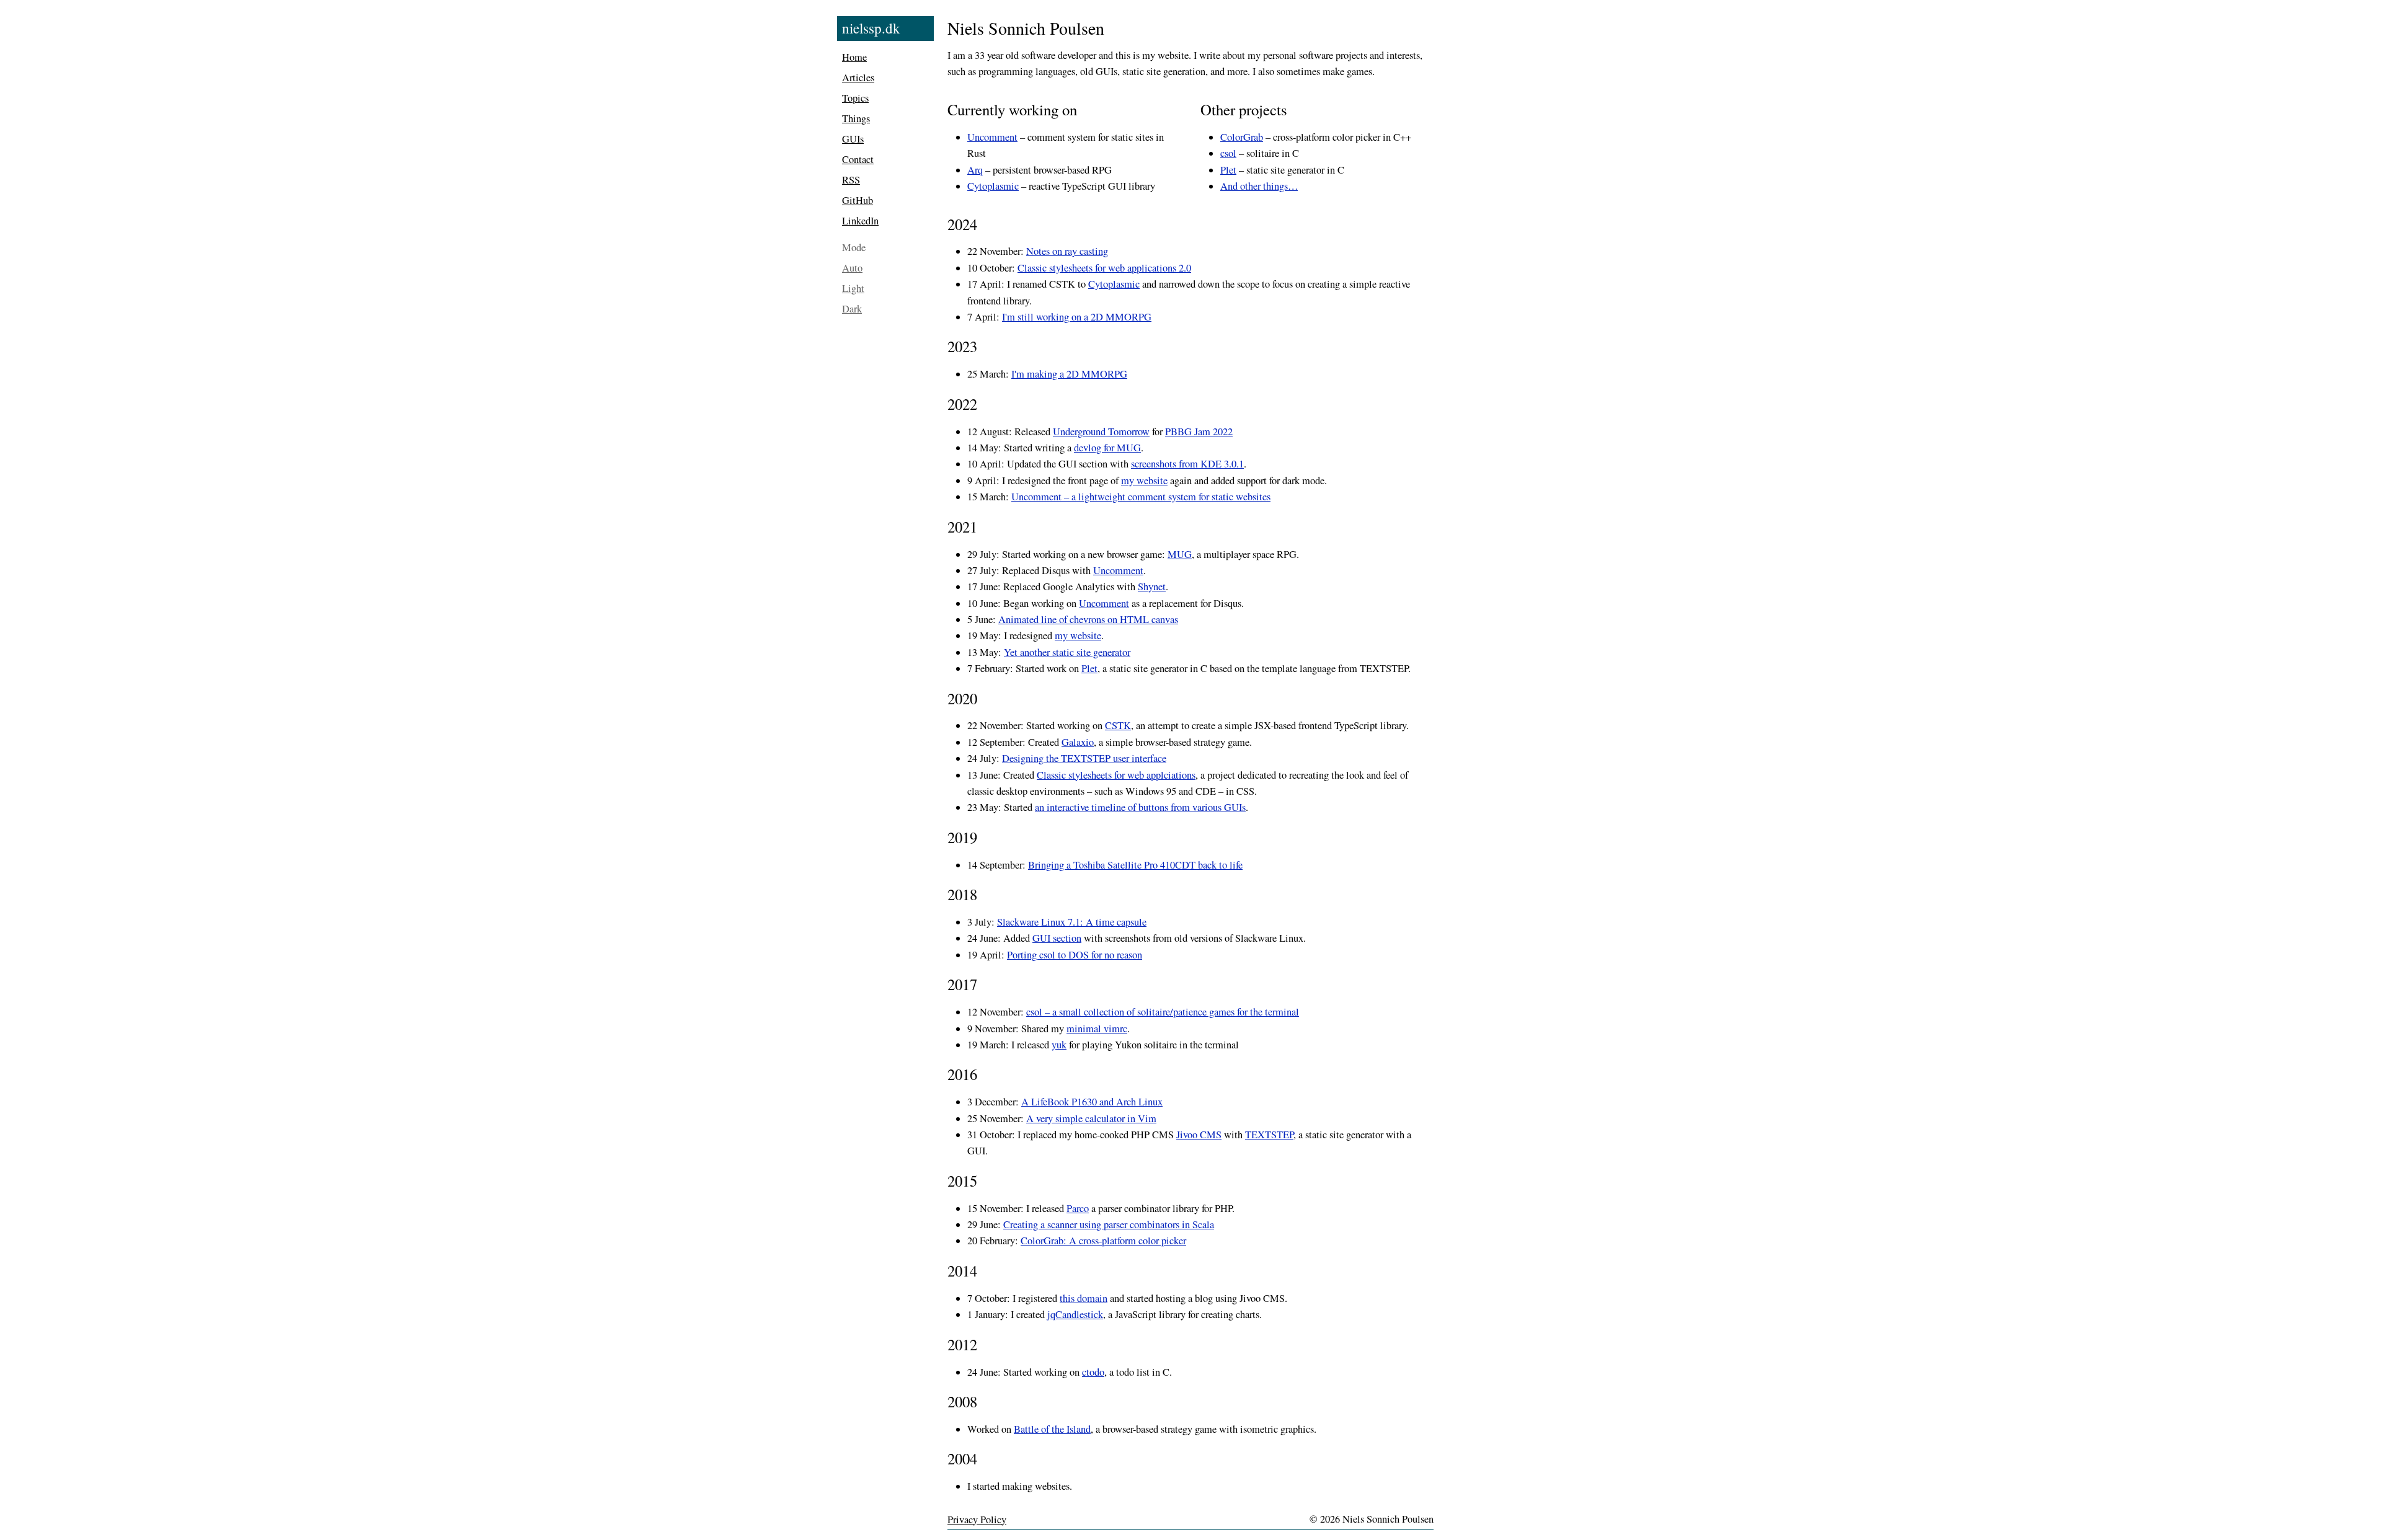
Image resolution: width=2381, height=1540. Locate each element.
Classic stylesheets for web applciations (1116, 775)
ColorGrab (1242, 137)
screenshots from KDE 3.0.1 (1187, 464)
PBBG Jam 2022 (1199, 431)
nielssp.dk (871, 28)
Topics (855, 98)
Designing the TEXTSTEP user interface (1084, 758)
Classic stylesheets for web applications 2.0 (1104, 268)
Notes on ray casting (1067, 251)
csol (1228, 153)
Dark (852, 309)
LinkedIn (860, 221)
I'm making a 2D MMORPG (1069, 374)
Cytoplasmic (993, 186)
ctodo (1093, 1372)
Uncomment (992, 137)
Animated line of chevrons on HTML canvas (1088, 619)
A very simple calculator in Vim (1091, 1118)
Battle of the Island (1052, 1429)
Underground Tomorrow (1101, 431)
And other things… (1259, 186)
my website (1144, 480)
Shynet (1152, 586)
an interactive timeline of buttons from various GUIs (1140, 807)
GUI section (1057, 938)
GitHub (858, 200)
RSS (851, 180)
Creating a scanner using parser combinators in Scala (1109, 1224)
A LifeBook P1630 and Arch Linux (1092, 1102)
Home (854, 57)
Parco (1078, 1208)
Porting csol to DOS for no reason (1075, 955)
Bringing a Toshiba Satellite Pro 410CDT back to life (1135, 865)
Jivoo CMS (1199, 1135)
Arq (975, 170)
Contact (858, 159)
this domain (1084, 1298)
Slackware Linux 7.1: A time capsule (1072, 922)
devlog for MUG (1107, 448)
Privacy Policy (977, 1520)
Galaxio (1078, 742)
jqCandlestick (1075, 1314)
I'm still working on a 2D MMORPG (1077, 317)
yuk (1059, 1045)
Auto (852, 268)
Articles (858, 77)
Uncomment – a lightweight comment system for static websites (1141, 497)
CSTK (1118, 725)
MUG (1180, 554)
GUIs (853, 139)
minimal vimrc (1097, 1029)
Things (856, 118)
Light (853, 288)
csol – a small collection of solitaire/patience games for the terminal (1163, 1012)
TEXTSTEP (1269, 1135)
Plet (1228, 170)
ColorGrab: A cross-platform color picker (1103, 1241)
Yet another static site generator (1067, 652)
